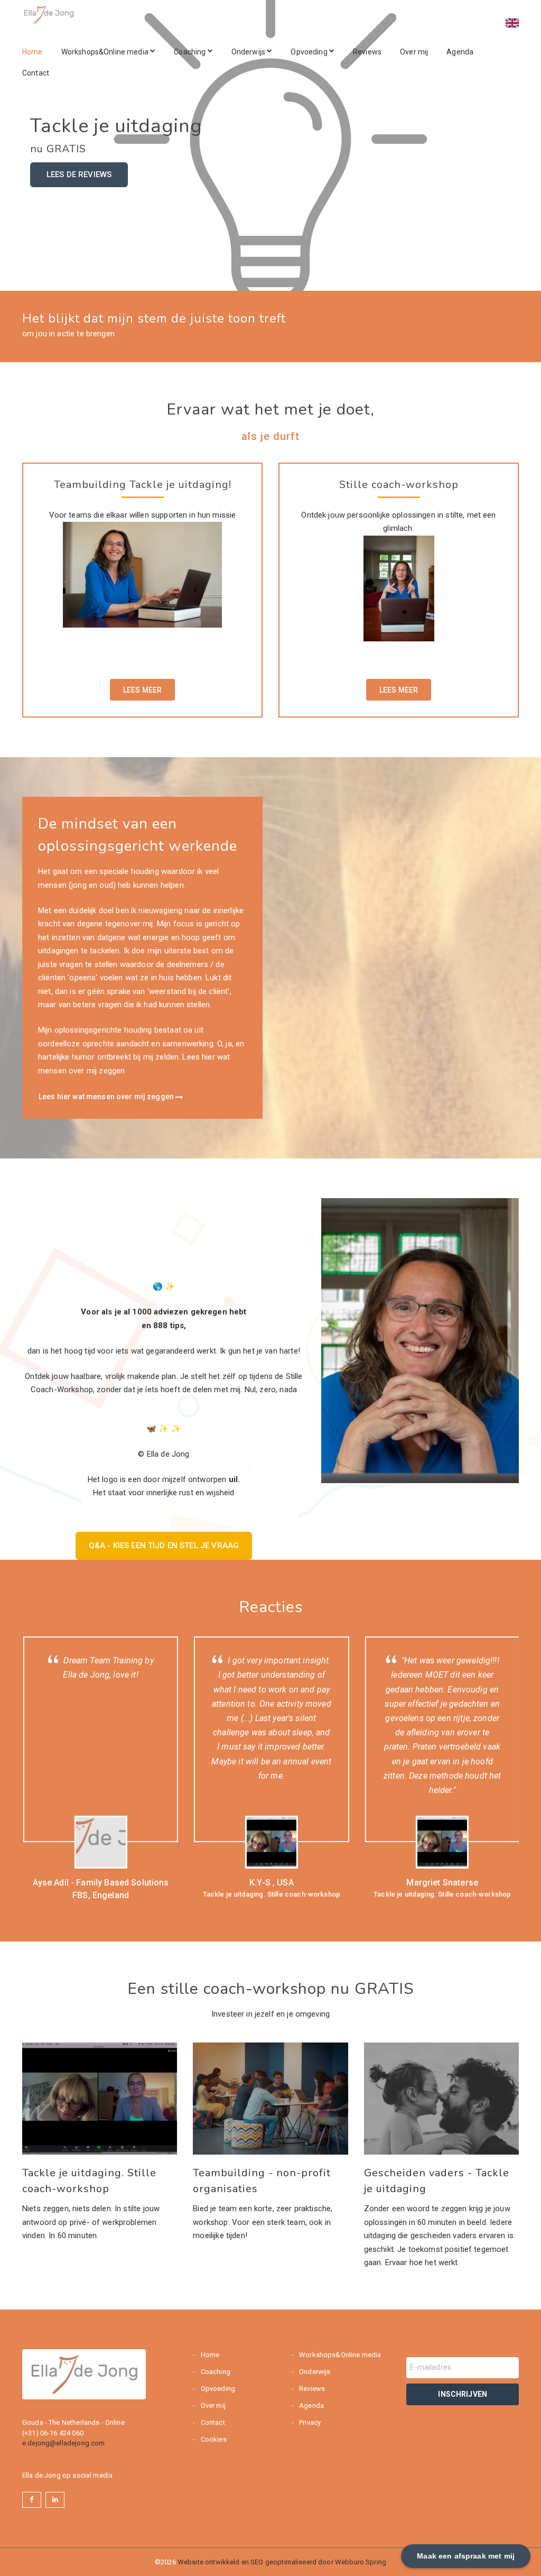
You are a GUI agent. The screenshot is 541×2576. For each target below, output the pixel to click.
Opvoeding (310, 52)
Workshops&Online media (106, 52)
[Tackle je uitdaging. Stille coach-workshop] (100, 2099)
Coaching (190, 52)
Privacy (309, 2422)
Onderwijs (249, 52)
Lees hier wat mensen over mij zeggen (107, 1097)
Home (32, 52)
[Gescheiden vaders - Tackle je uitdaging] (441, 2099)
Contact (36, 73)
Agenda (460, 52)
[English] (507, 16)
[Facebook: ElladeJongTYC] (32, 2500)
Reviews (367, 52)
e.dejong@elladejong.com (63, 2443)
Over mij (414, 52)
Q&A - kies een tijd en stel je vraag (164, 1545)
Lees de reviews (79, 174)
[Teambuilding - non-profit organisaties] (270, 2099)
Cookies (212, 2439)
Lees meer (142, 690)
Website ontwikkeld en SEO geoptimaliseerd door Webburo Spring (282, 2562)
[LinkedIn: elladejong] (55, 2500)
